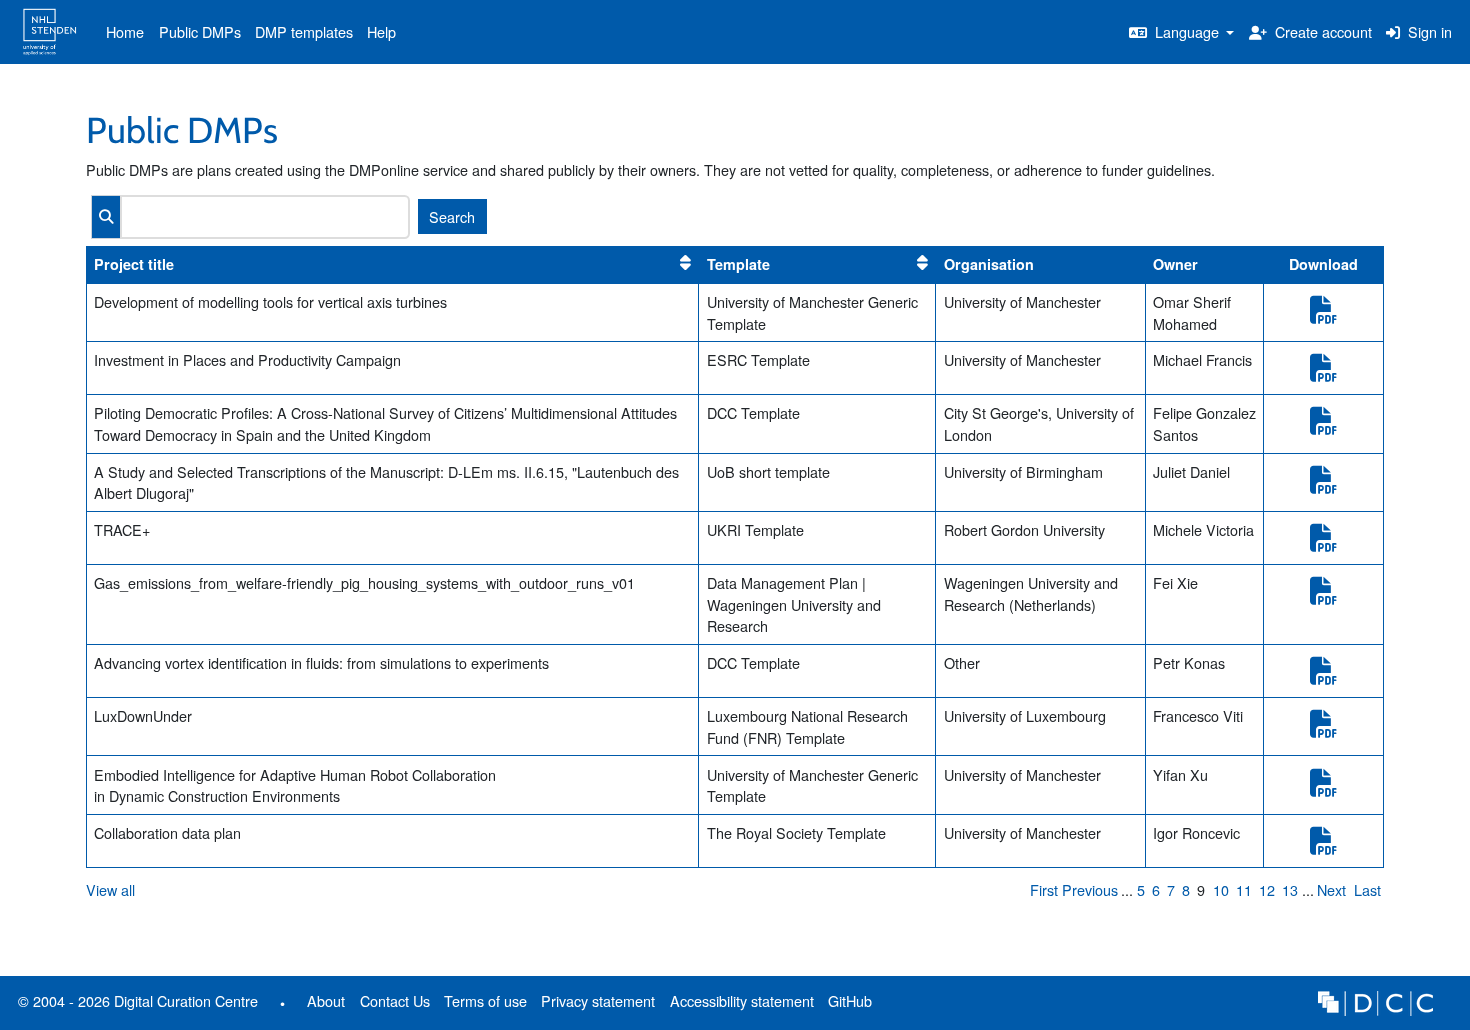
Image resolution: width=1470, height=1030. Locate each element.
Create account (1321, 31)
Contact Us (395, 1000)
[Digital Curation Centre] (1375, 1000)
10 (1221, 889)
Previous (1090, 889)
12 (1267, 889)
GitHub (846, 1004)
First (1044, 889)
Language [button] (1187, 31)
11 (1244, 889)
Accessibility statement (742, 1000)
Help (381, 31)
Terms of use (485, 1000)
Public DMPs (200, 31)
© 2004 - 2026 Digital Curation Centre (134, 1004)
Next (1331, 889)
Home (125, 31)
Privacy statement (598, 1000)
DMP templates (304, 31)
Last (1367, 889)
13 (1290, 889)
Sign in (1428, 31)
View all (110, 889)
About (326, 1000)
